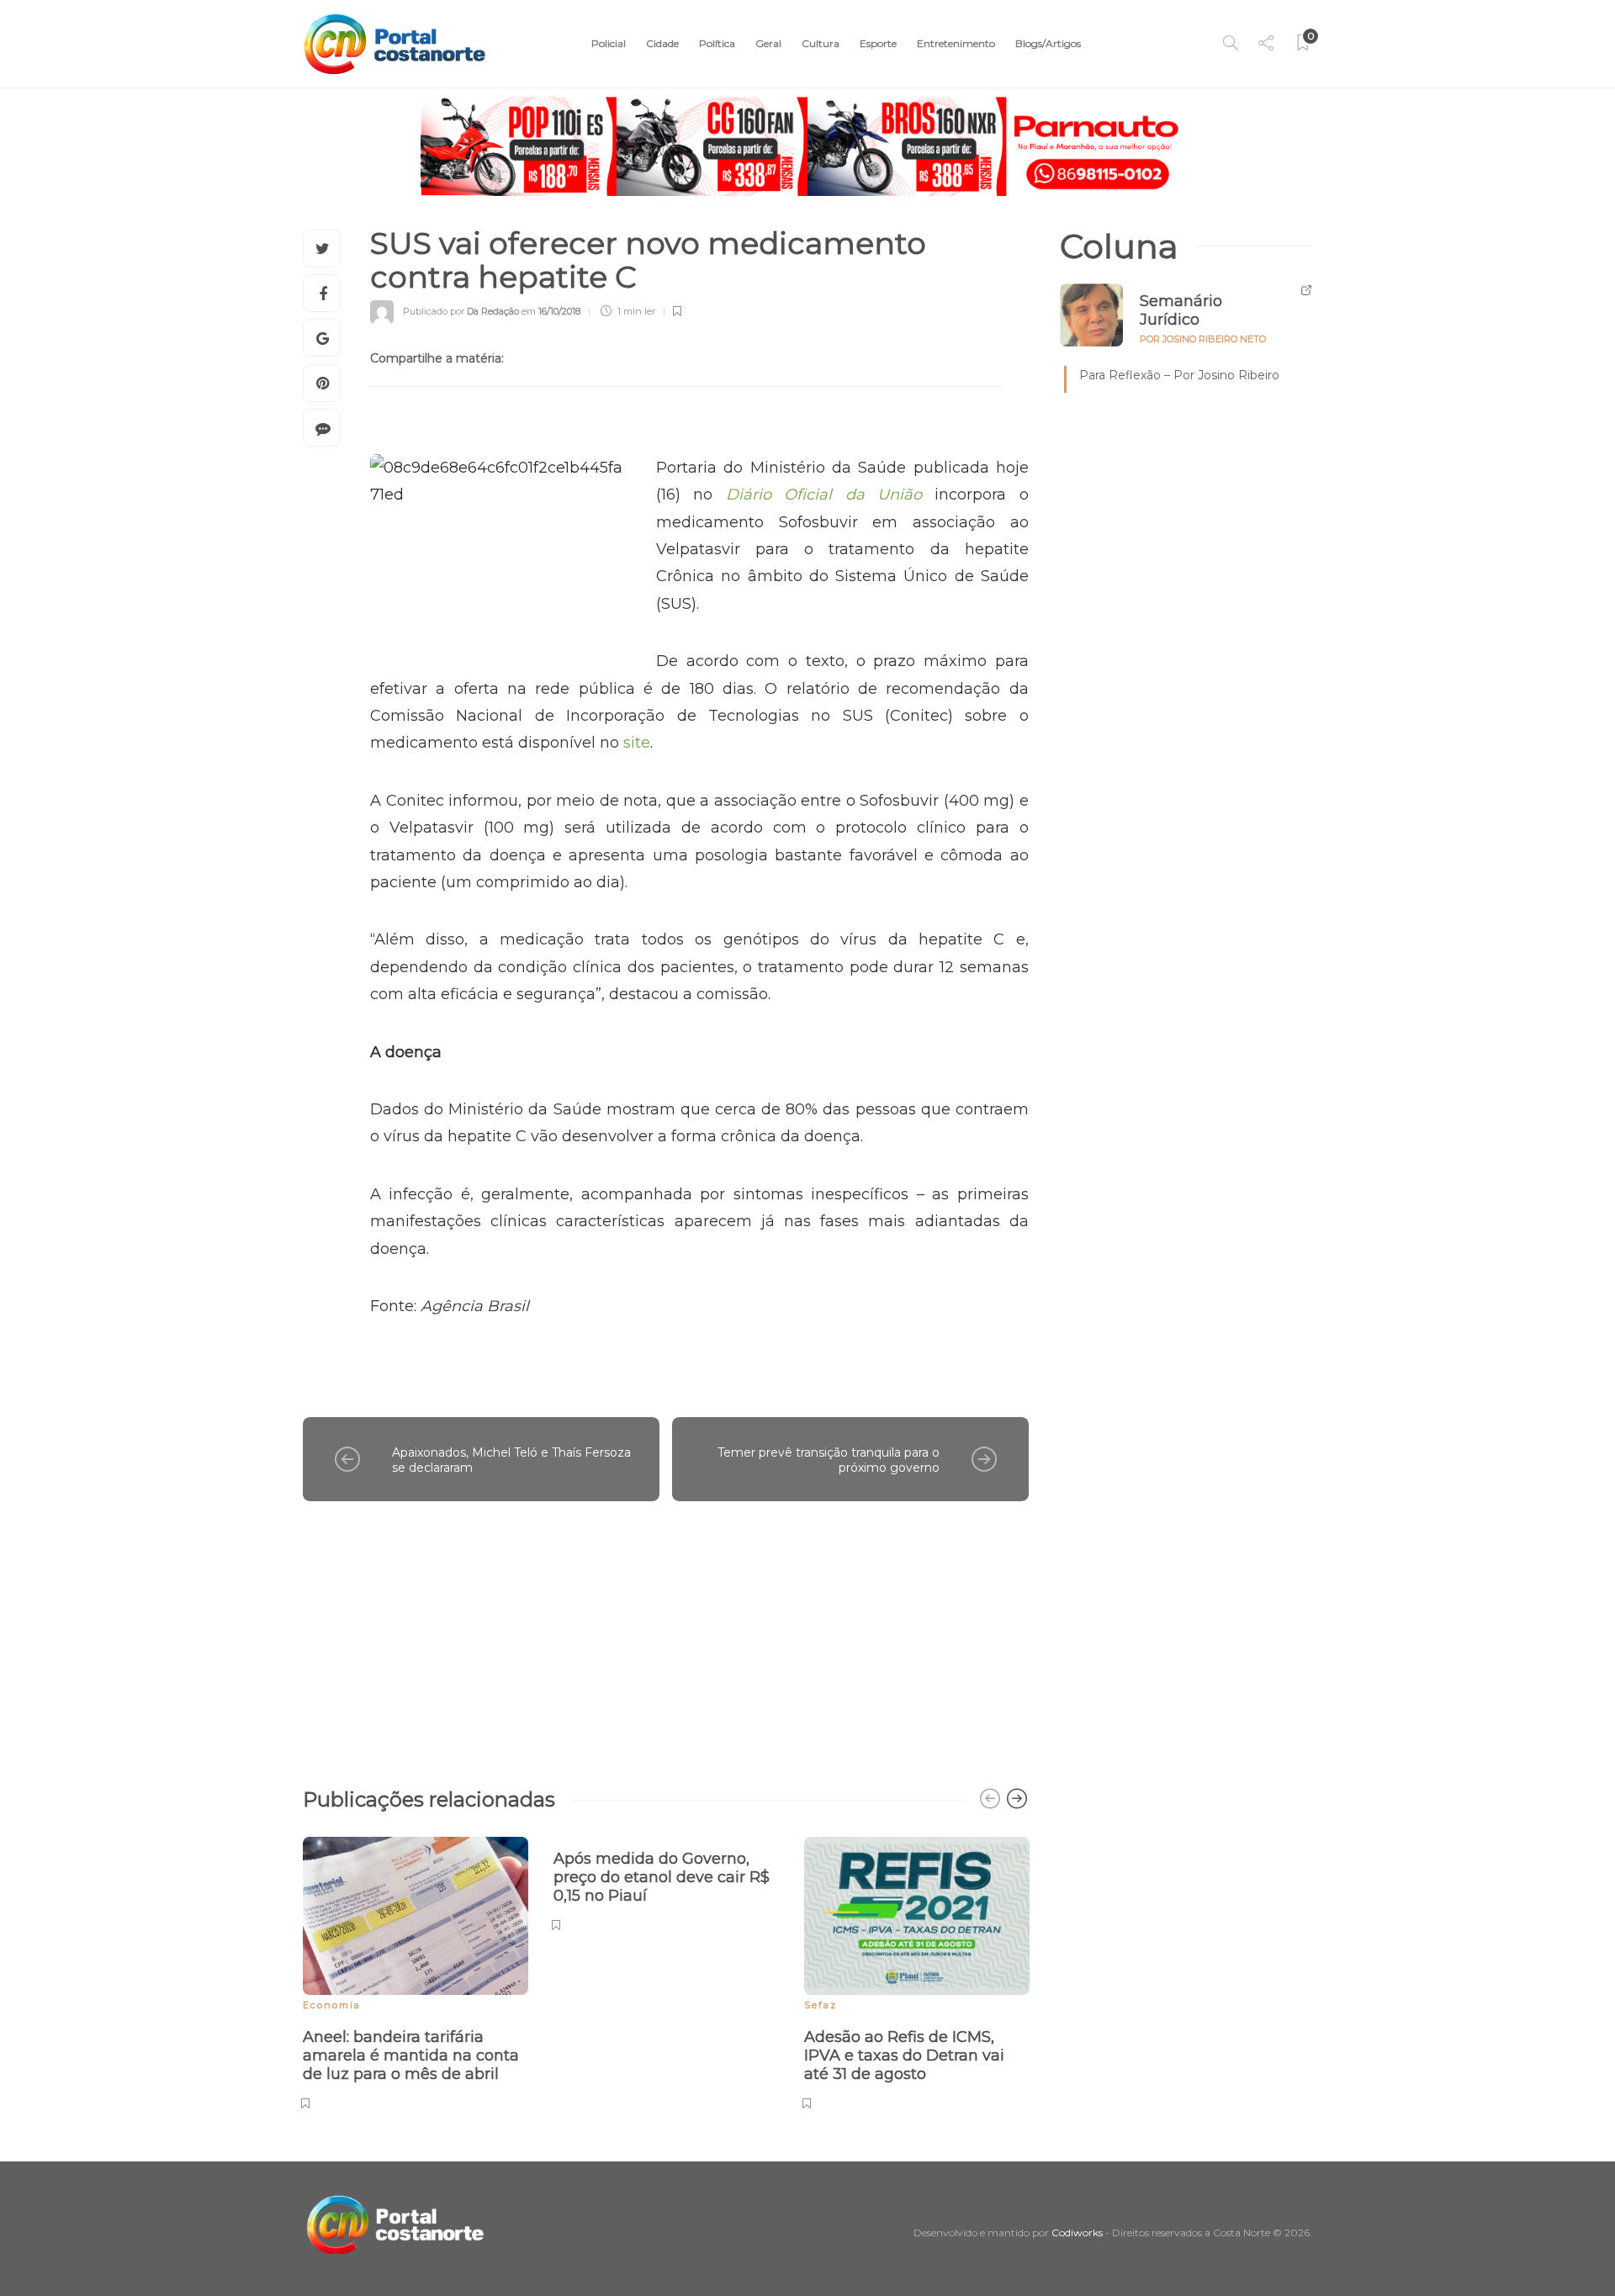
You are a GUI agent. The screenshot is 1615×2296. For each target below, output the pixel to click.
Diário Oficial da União (824, 495)
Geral (768, 43)
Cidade (662, 43)
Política (717, 43)
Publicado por (461, 311)
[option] (416, 1971)
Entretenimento (956, 43)
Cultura (821, 43)
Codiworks (1077, 2233)
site (635, 743)
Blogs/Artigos (1048, 43)
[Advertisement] (666, 1636)
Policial (609, 43)
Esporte (878, 43)
